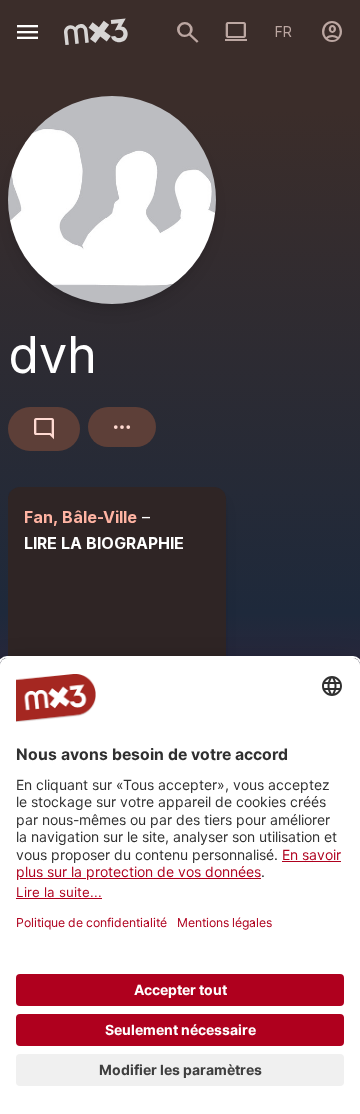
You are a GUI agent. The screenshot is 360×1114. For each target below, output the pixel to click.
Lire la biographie (104, 543)
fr (283, 31)
